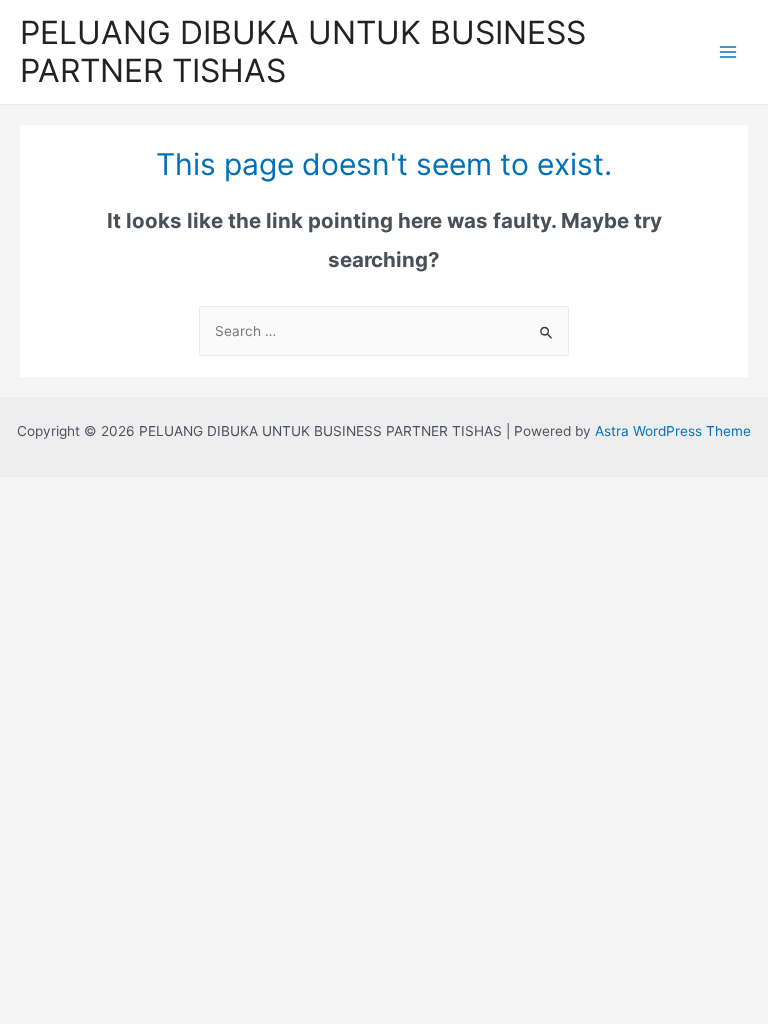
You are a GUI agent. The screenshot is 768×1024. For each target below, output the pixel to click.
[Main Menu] (728, 51)
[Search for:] (384, 331)
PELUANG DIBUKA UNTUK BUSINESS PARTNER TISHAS (303, 51)
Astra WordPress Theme (673, 431)
